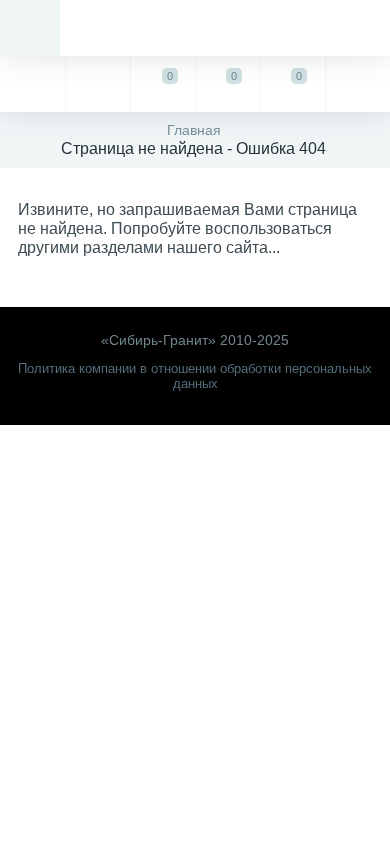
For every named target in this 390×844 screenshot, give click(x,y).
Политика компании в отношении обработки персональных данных (195, 376)
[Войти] (357, 84)
